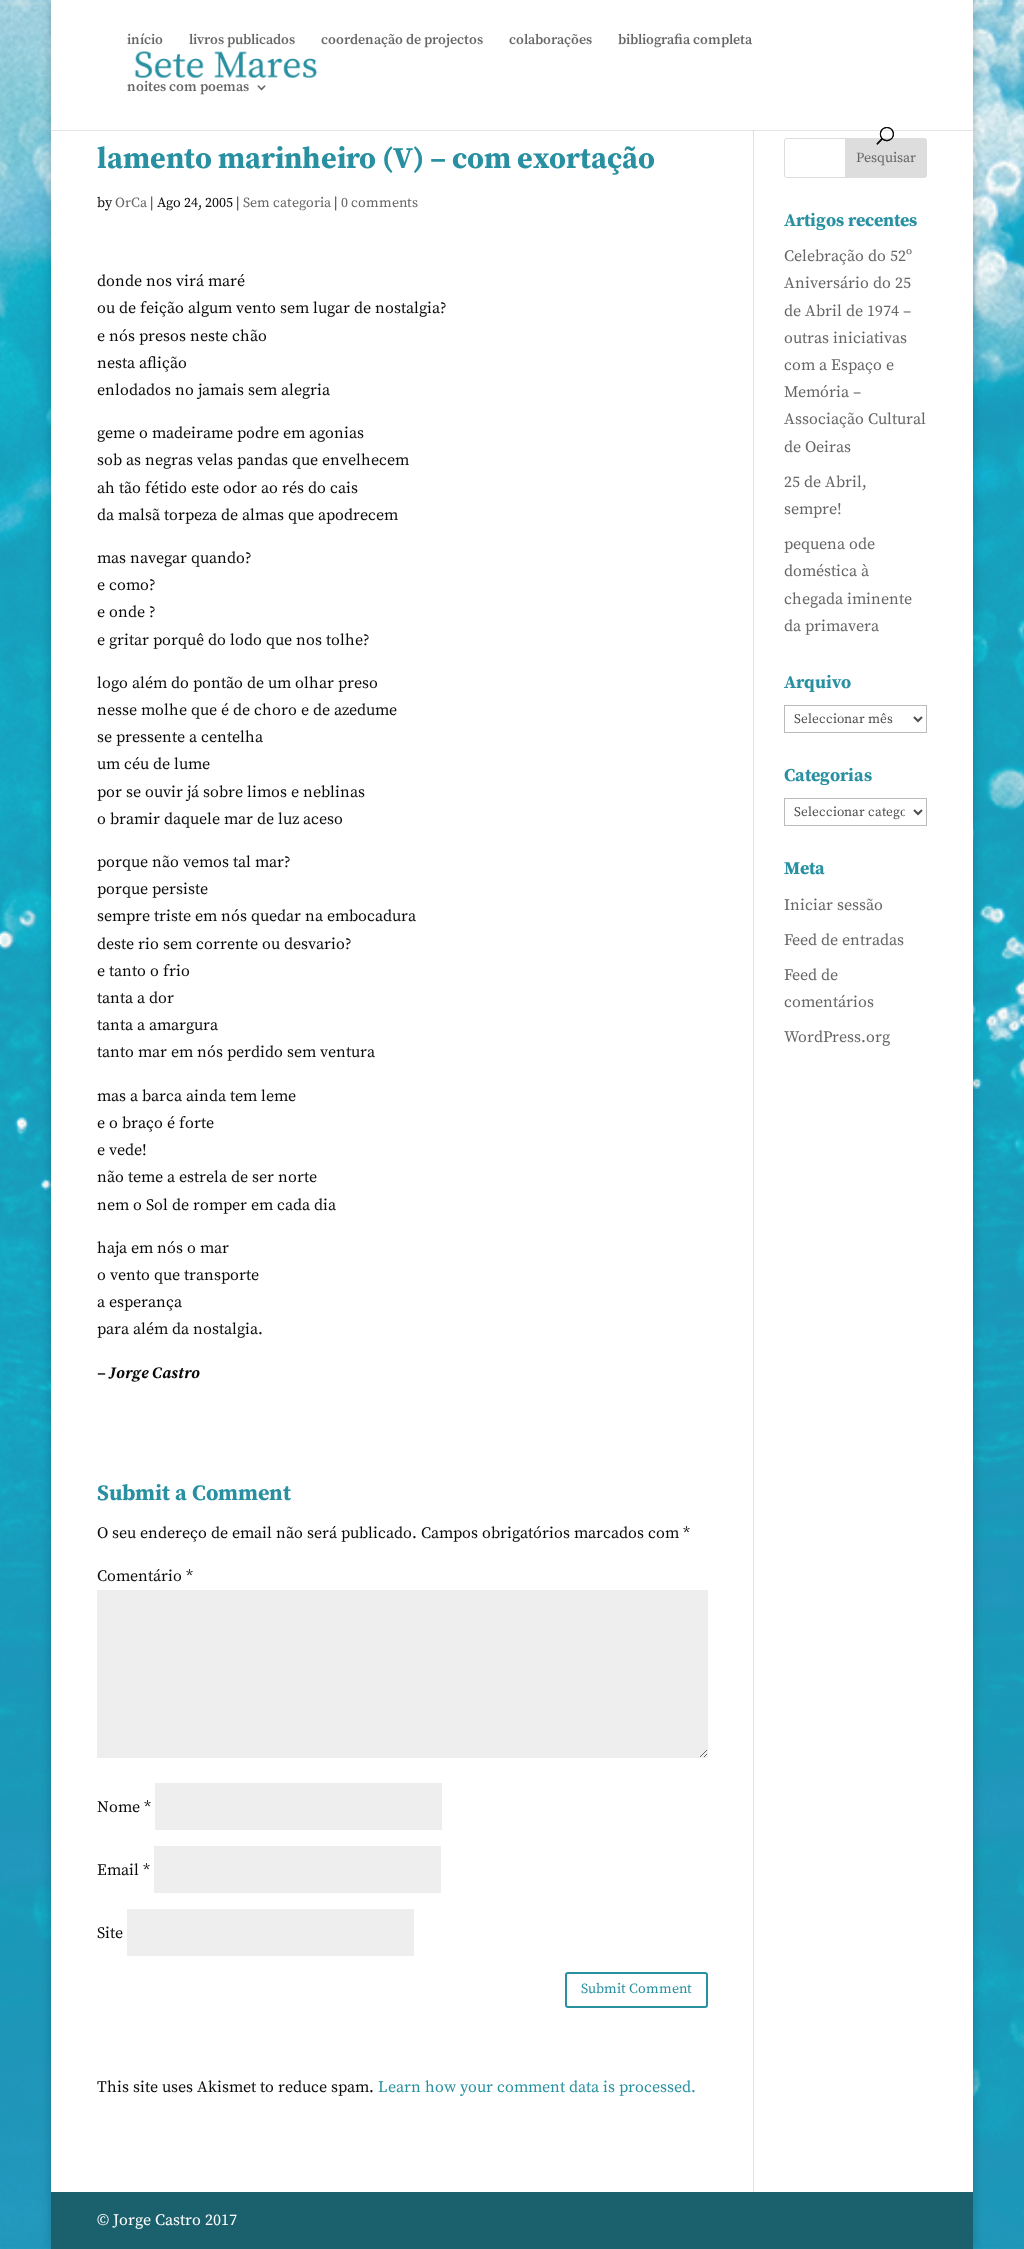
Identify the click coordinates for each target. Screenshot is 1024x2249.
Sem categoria (287, 203)
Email (123, 1870)
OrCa (131, 203)
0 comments (379, 203)
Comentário (145, 1576)
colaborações (550, 41)
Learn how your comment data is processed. (537, 2087)
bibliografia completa (685, 41)
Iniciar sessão (833, 905)
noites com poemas (188, 88)
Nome (124, 1807)
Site (110, 1933)
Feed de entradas (844, 940)
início (145, 41)
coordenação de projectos (402, 41)
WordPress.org (837, 1037)
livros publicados (242, 41)
